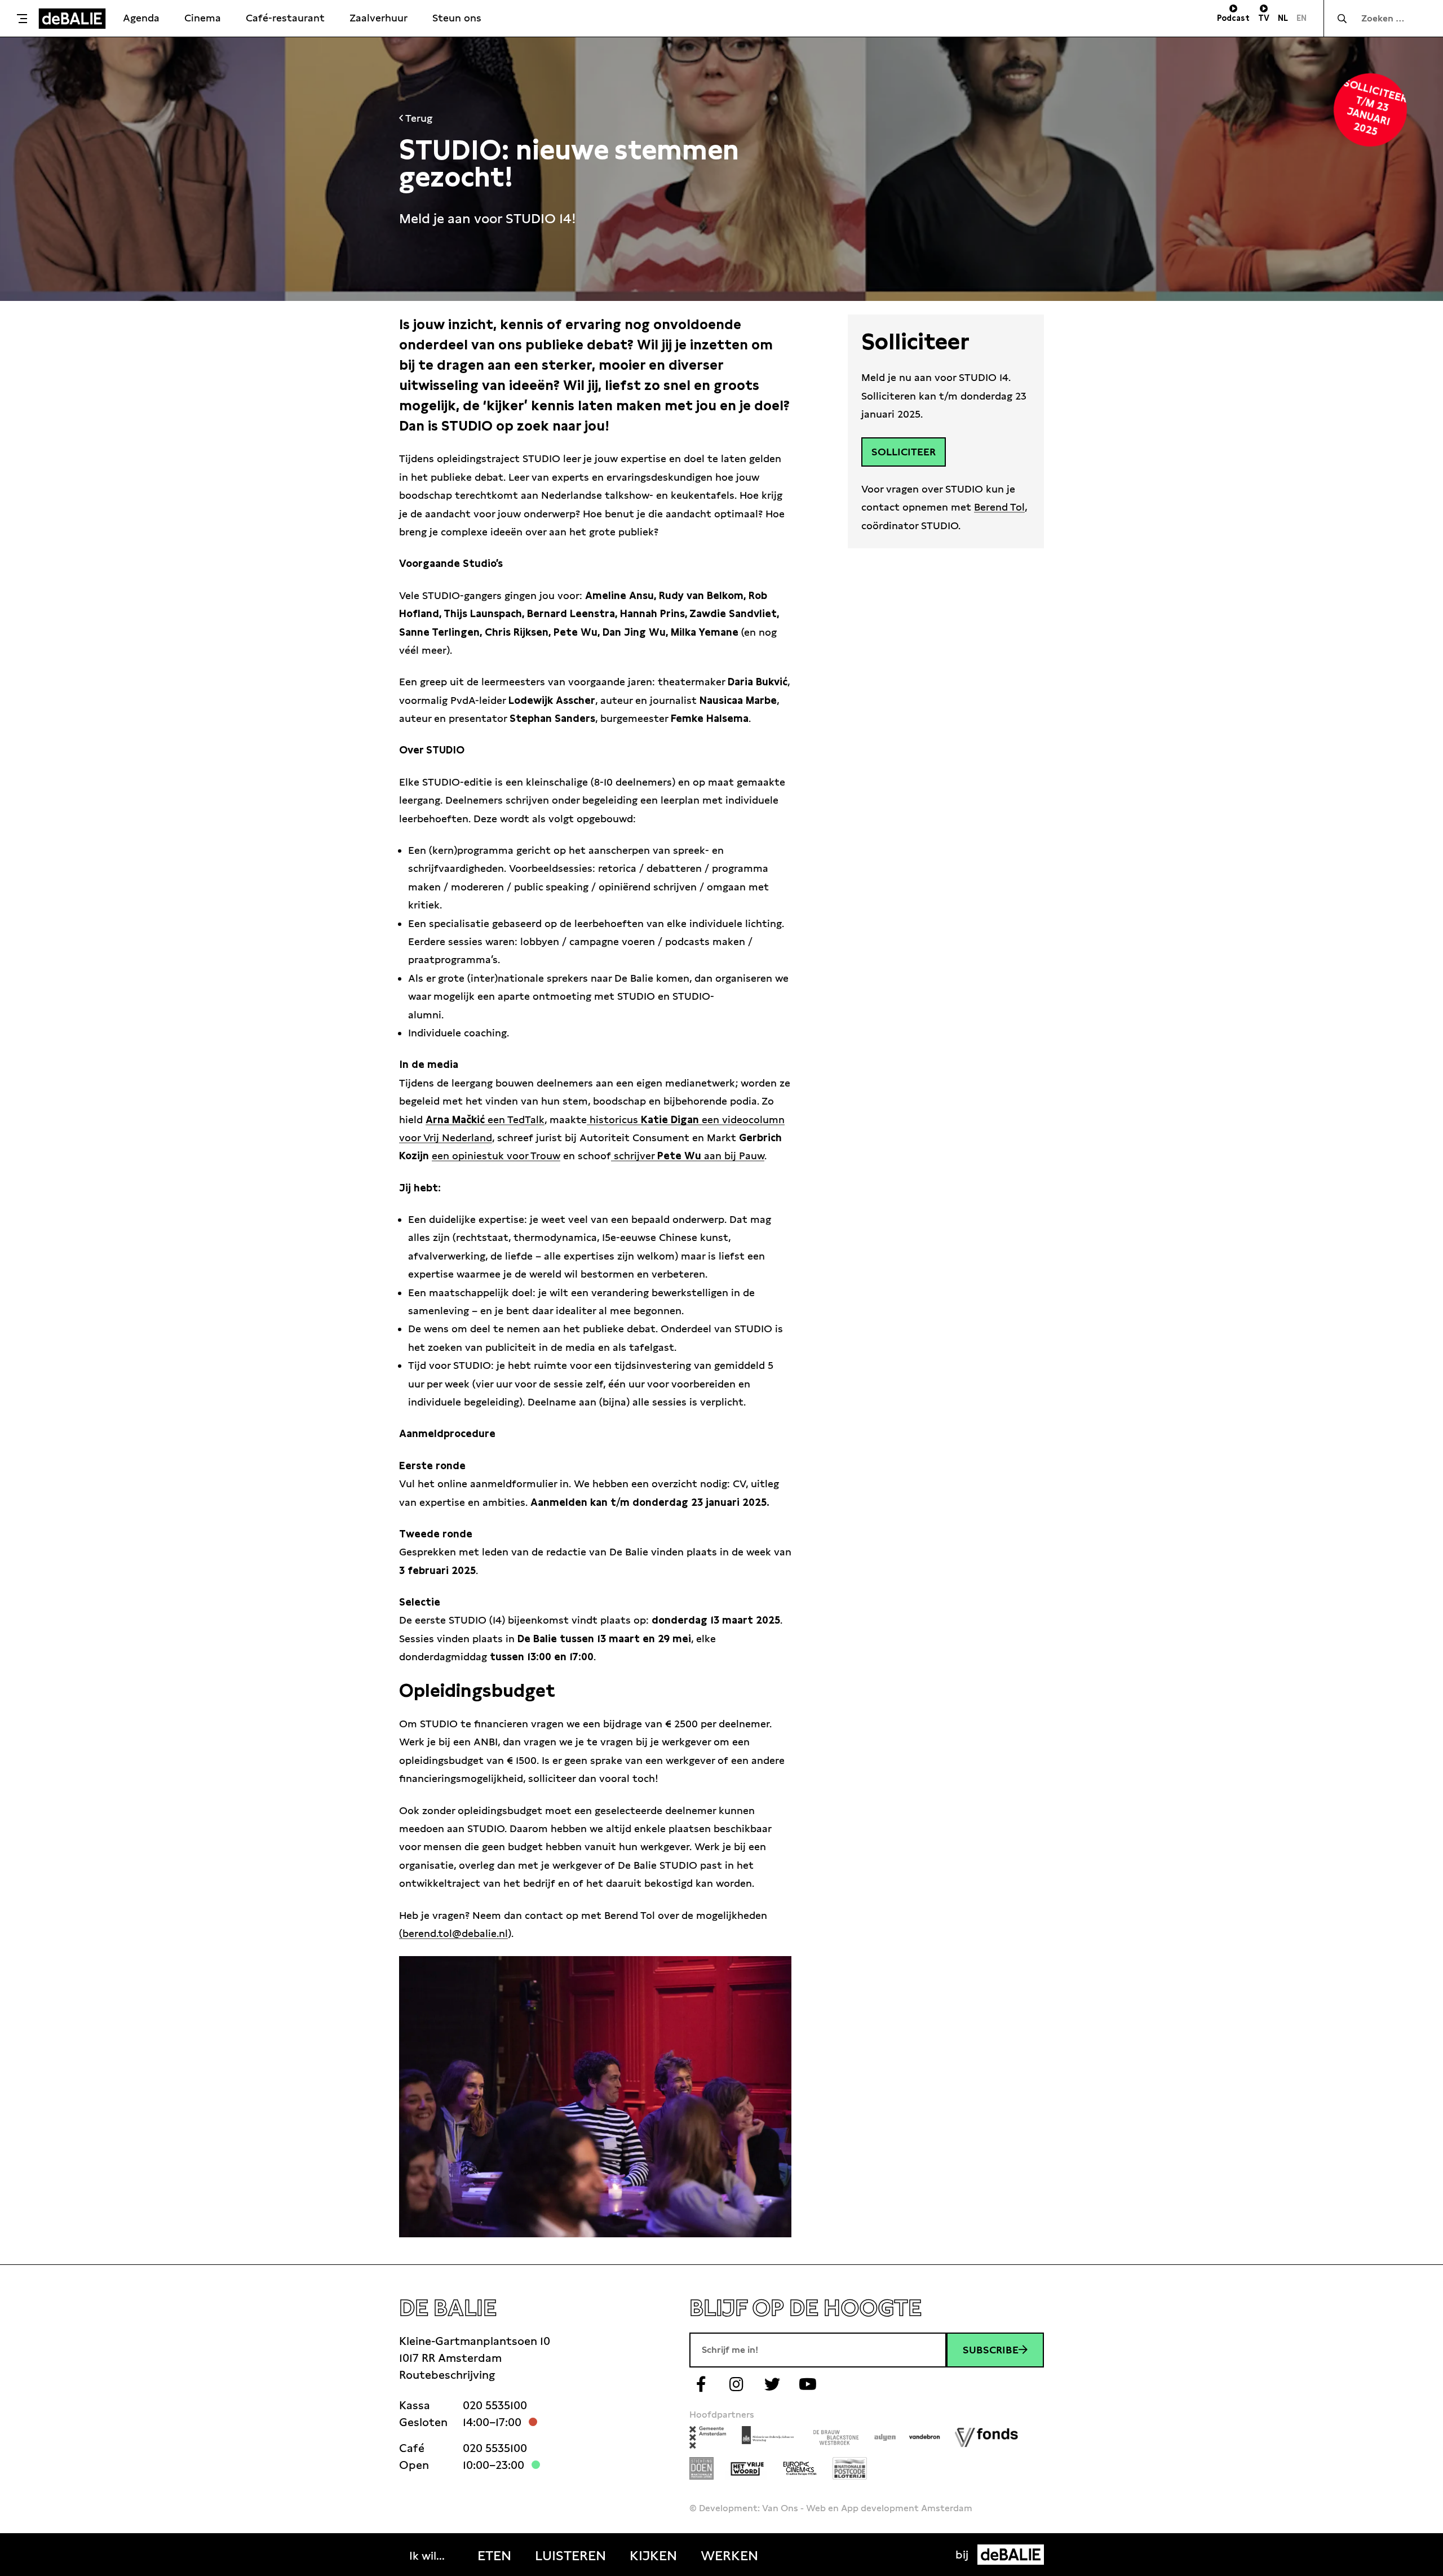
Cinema (203, 18)
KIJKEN (653, 2556)
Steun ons (457, 18)
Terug (418, 118)
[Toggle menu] (22, 19)
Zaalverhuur (379, 18)
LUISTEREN (570, 2556)
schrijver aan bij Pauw (688, 1156)
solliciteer (904, 452)
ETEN (494, 2556)
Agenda (141, 18)
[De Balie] (72, 19)
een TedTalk (485, 1119)
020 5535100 (495, 2405)
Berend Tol (999, 507)
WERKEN (729, 2556)
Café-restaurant (285, 18)
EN (1302, 18)
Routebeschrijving (447, 2375)
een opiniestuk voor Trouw (496, 1156)
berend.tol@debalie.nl (455, 1933)
